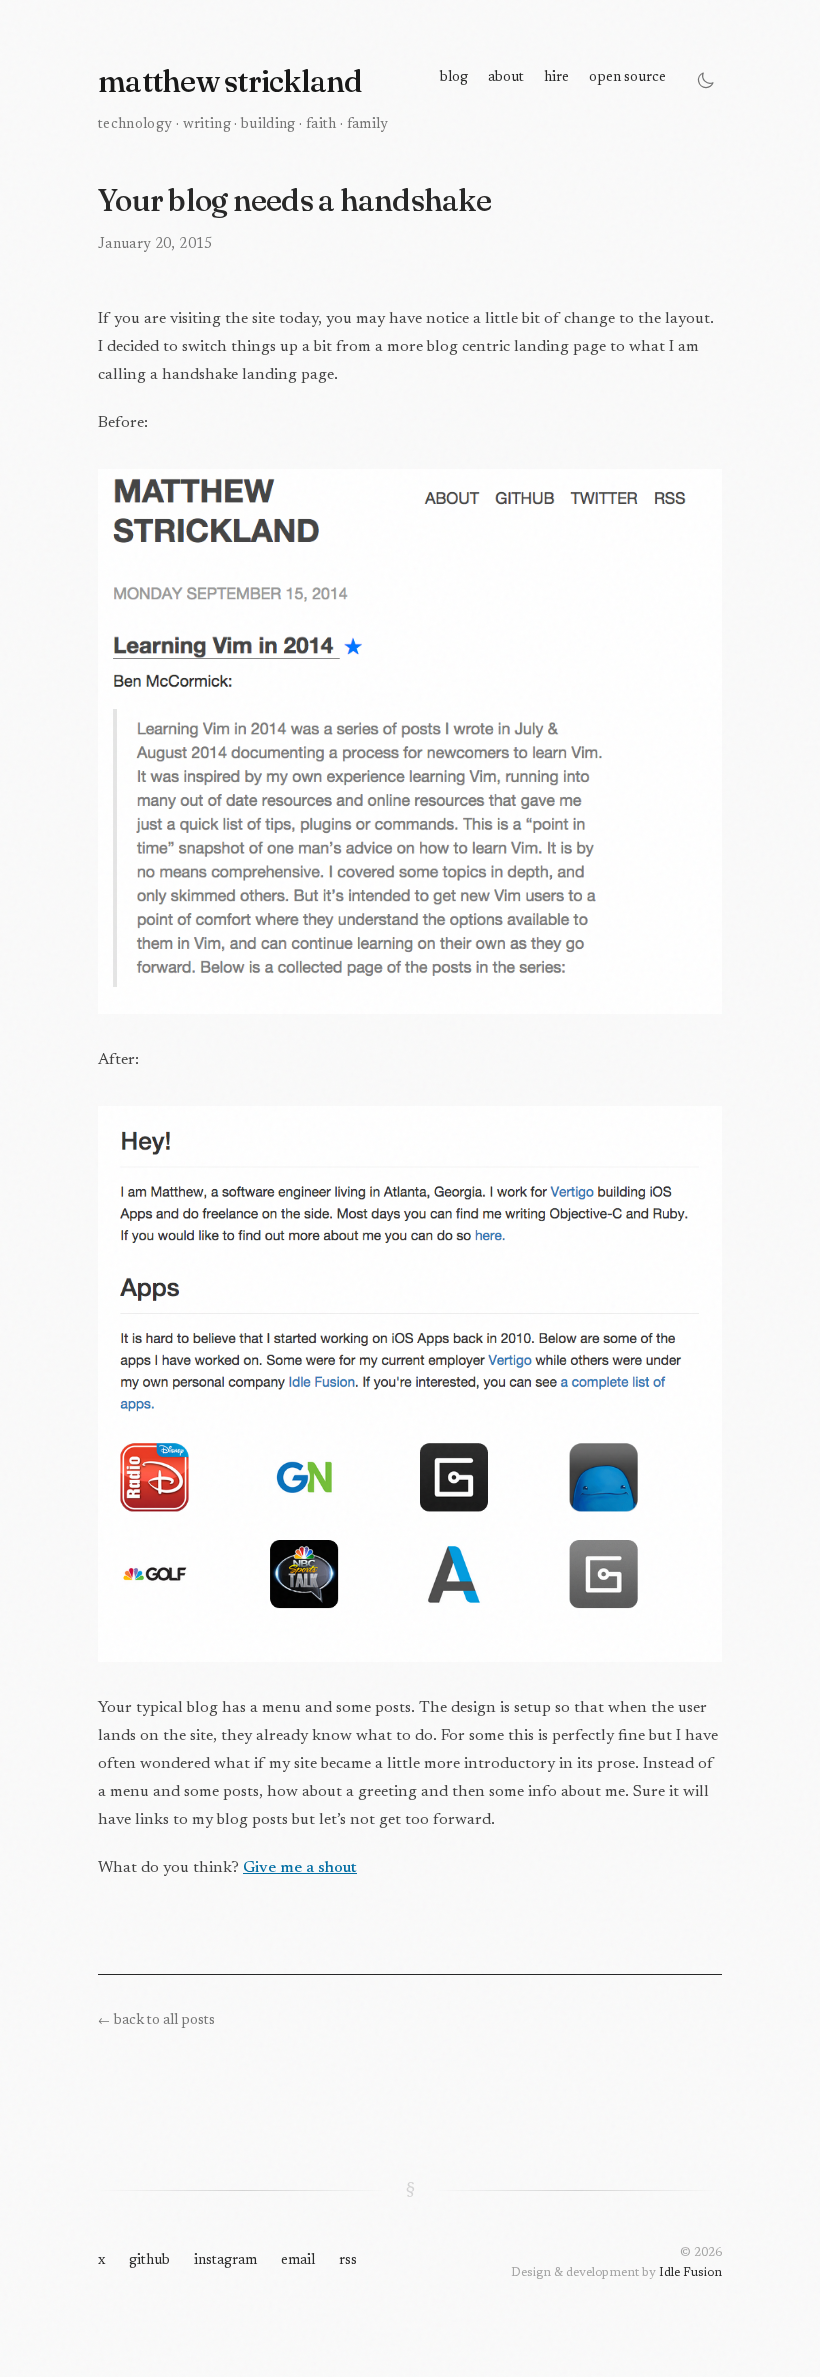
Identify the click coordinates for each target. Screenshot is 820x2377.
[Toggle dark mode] (706, 80)
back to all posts (156, 2021)
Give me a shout (300, 1868)
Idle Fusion (690, 2273)
